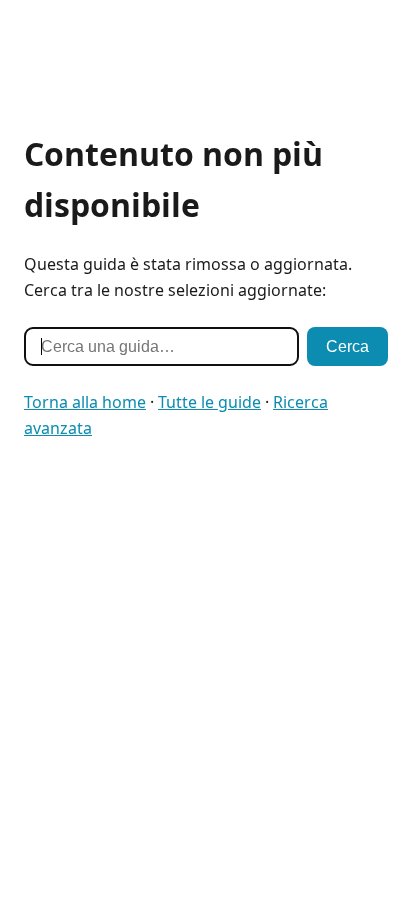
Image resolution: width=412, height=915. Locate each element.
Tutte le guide (209, 402)
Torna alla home (85, 402)
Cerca (347, 346)
